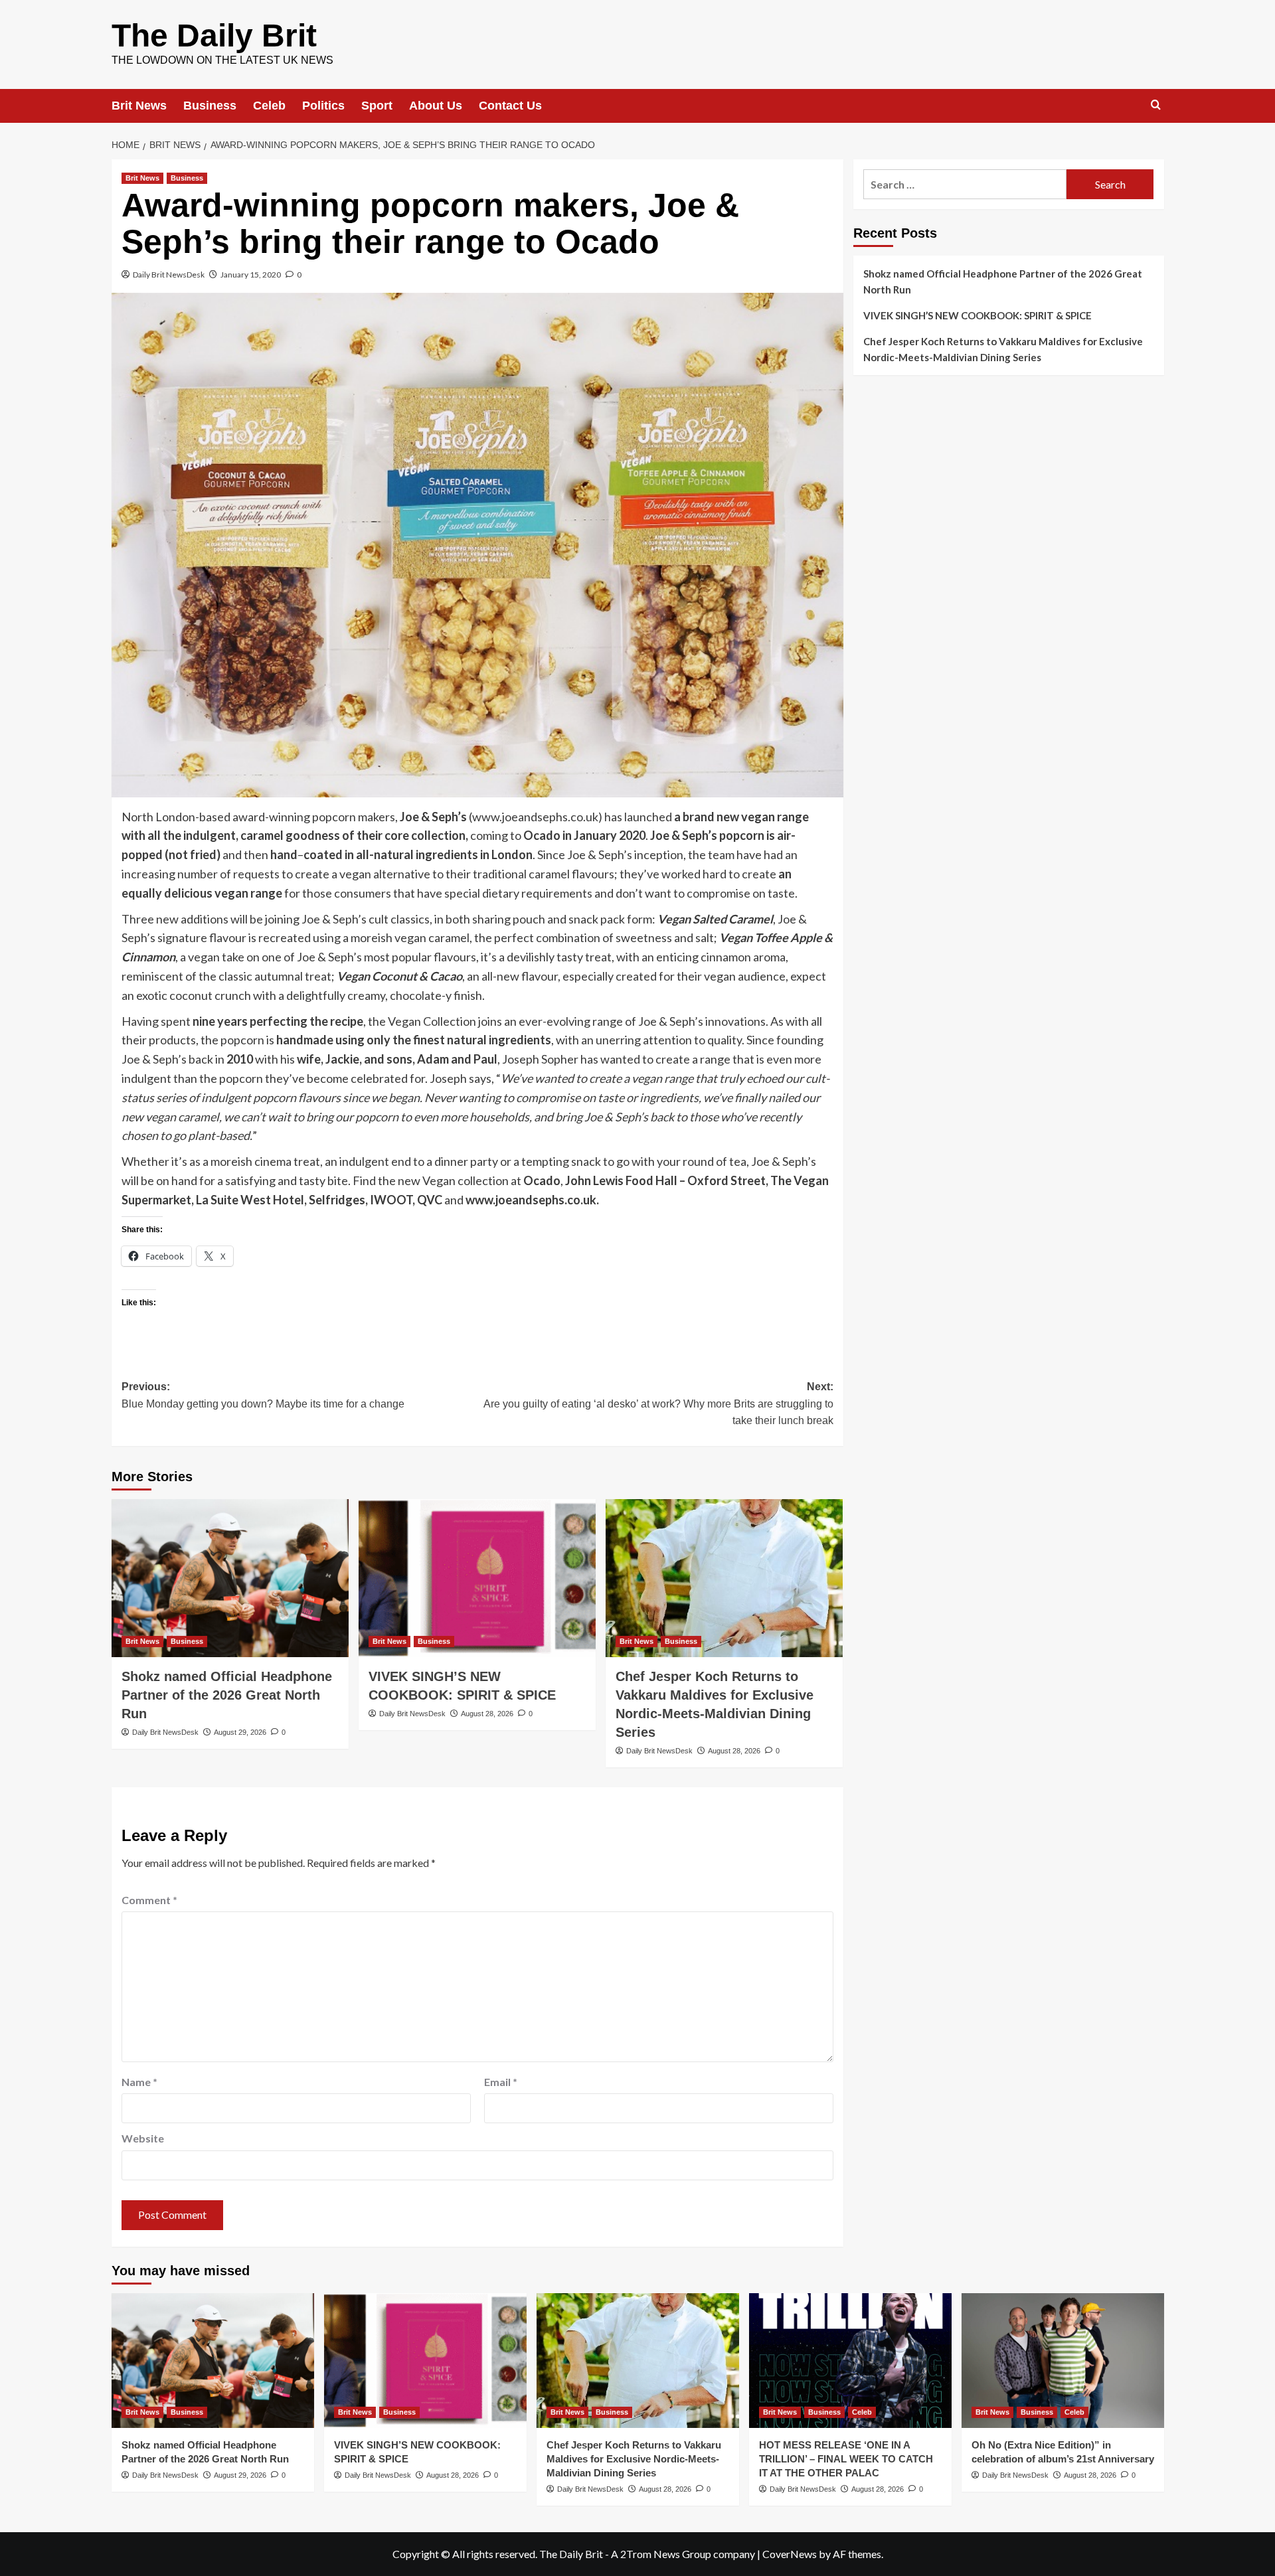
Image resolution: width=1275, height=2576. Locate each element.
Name (139, 2082)
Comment (149, 1900)
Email (501, 2082)
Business (210, 106)
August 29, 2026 (240, 1732)
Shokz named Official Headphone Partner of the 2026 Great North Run (227, 1695)
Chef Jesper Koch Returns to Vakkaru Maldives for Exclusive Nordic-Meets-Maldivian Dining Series (1003, 349)
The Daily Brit (214, 36)
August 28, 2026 (487, 1714)
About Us (436, 106)
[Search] (1156, 105)
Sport (377, 106)
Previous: (263, 1395)
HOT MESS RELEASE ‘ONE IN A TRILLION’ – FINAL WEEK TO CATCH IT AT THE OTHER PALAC (846, 2459)
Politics (323, 106)
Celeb (269, 106)
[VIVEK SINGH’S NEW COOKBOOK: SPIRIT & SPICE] (477, 1578)
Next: (658, 1404)
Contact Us (510, 106)
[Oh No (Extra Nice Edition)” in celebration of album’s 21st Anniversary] (1063, 2361)
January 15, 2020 (251, 275)
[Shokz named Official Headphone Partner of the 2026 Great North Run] (230, 1578)
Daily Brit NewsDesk (169, 275)
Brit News (139, 106)
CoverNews (790, 2554)
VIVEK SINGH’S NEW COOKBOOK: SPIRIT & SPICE (977, 315)
